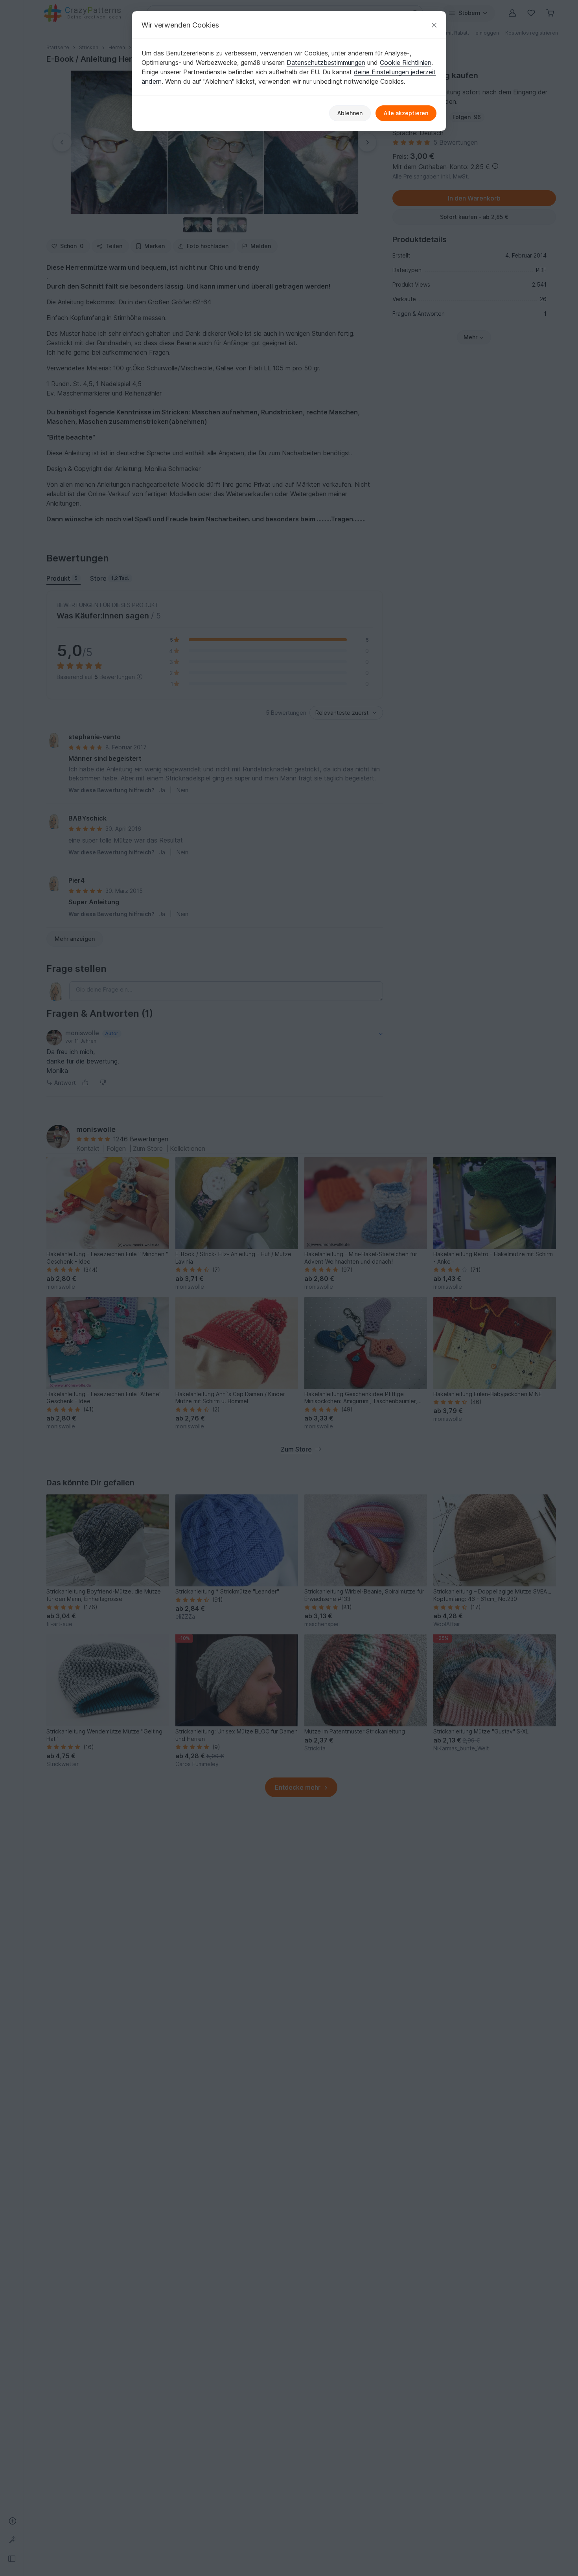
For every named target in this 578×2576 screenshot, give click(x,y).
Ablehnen (350, 113)
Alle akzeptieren (406, 113)
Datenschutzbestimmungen (326, 63)
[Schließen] (434, 25)
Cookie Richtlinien (406, 63)
